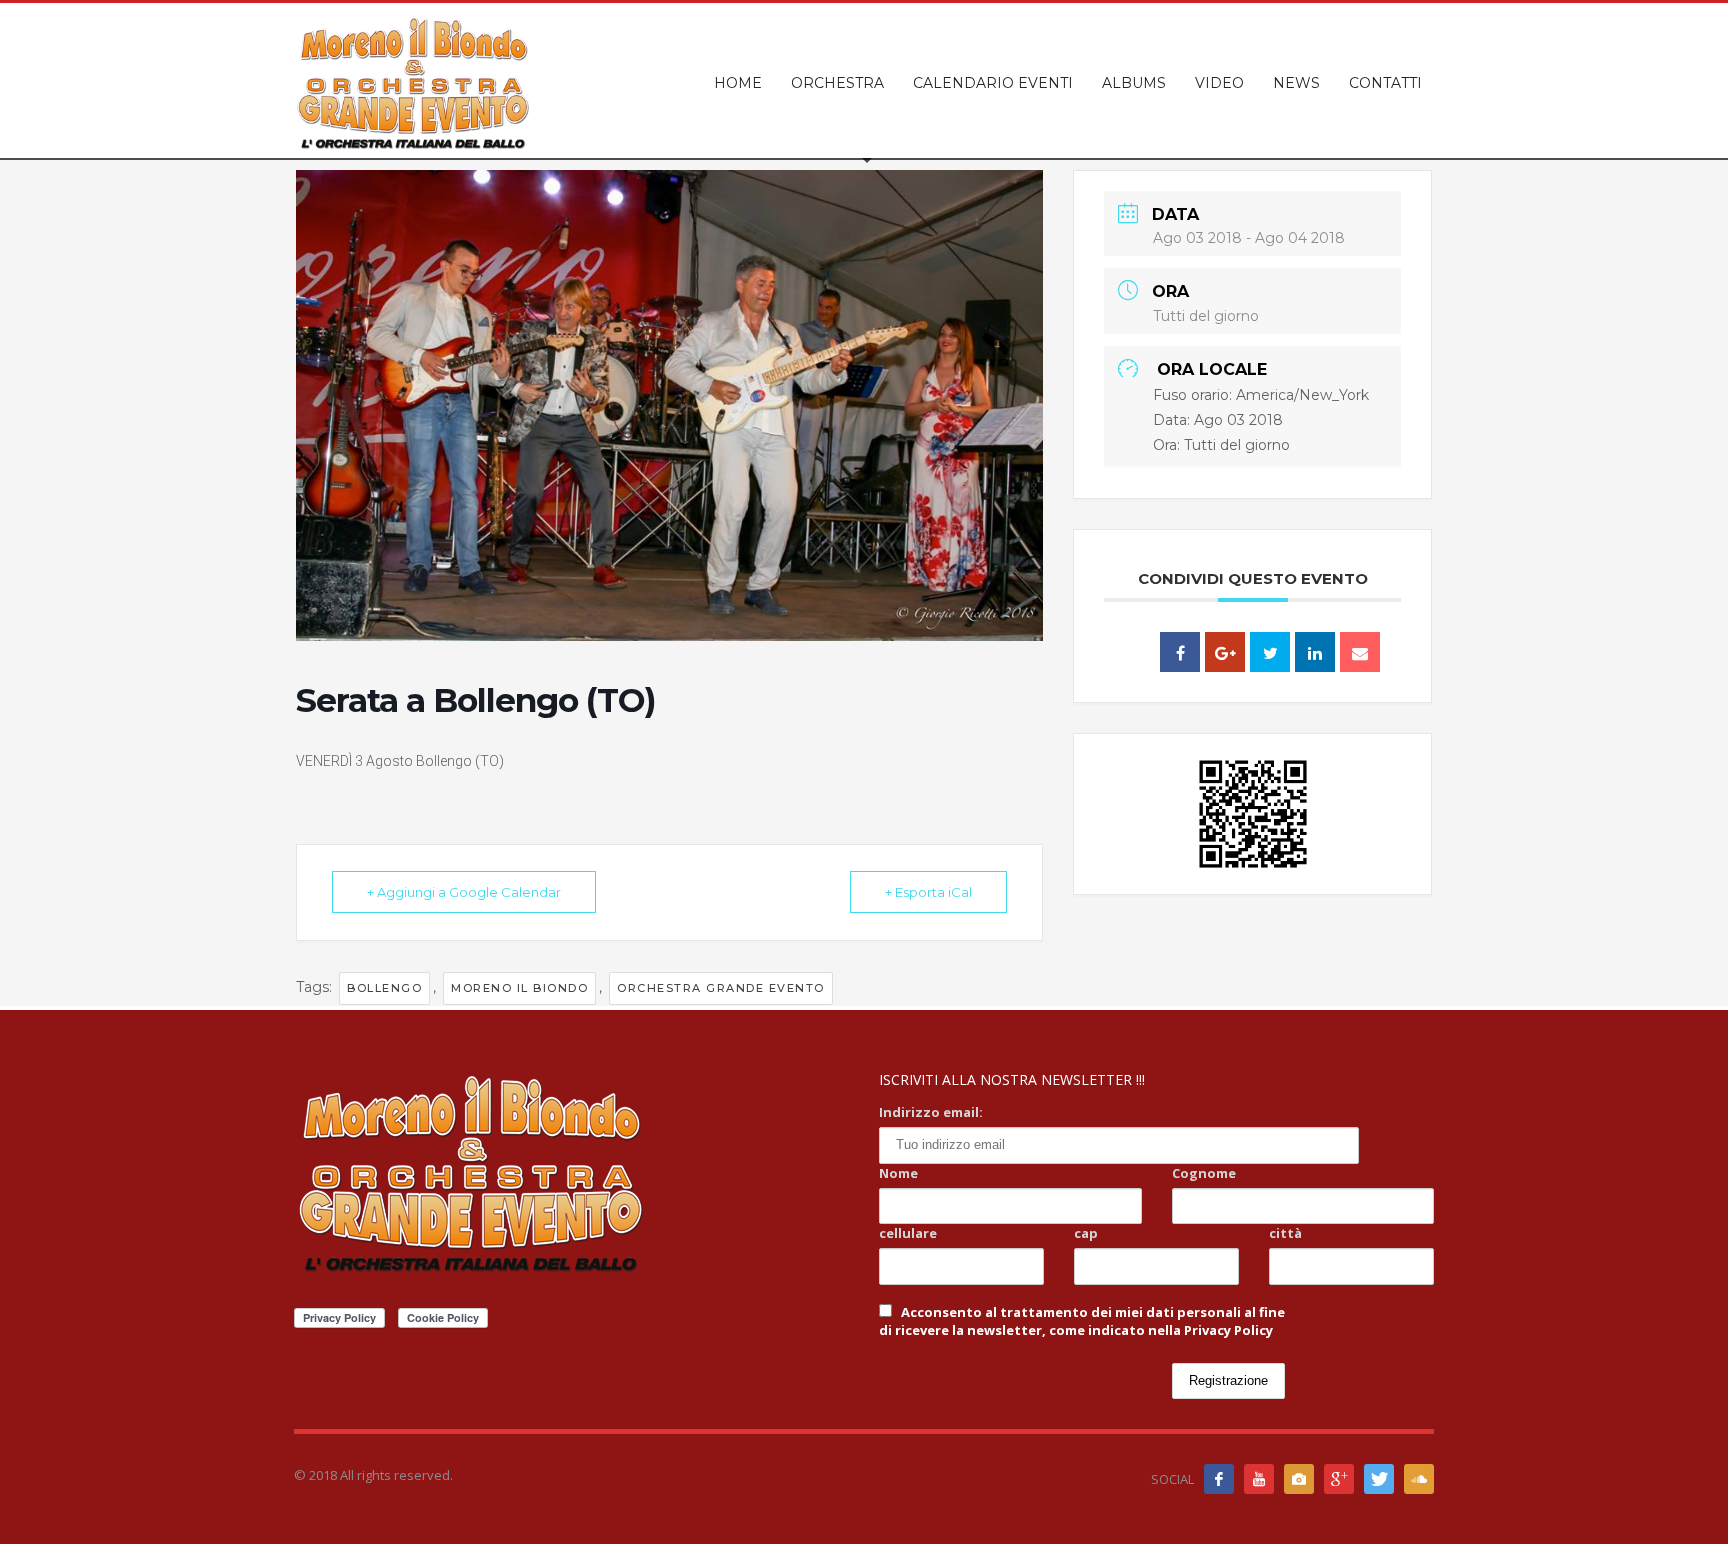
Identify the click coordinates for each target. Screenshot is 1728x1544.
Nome (898, 1173)
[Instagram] (1299, 1479)
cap (1086, 1233)
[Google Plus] (1225, 652)
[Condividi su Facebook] (1180, 652)
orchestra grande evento (721, 988)
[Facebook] (1219, 1479)
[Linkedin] (1315, 652)
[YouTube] (1259, 1479)
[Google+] (1339, 1479)
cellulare (908, 1233)
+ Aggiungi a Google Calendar (464, 892)
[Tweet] (1270, 652)
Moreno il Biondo (519, 988)
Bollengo (384, 988)
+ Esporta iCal (928, 892)
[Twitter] (1379, 1479)
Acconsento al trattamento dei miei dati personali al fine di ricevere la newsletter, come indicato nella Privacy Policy (1082, 1321)
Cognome (1204, 1173)
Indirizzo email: (931, 1112)
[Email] (1360, 652)
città (1285, 1233)
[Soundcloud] (1419, 1479)
